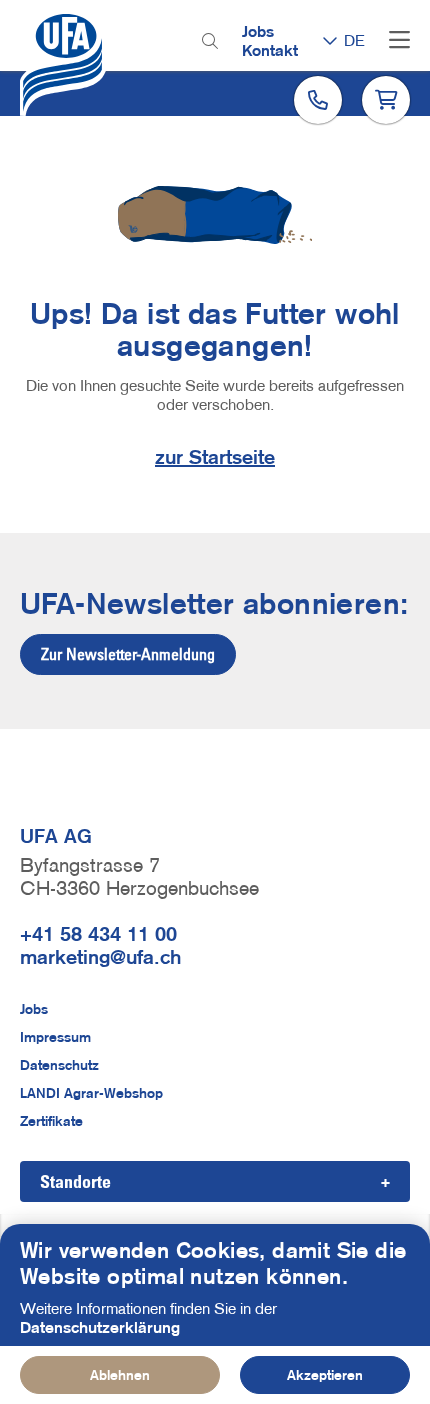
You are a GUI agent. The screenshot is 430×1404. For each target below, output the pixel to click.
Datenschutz (59, 1065)
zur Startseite (215, 457)
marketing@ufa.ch (100, 957)
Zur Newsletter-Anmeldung (128, 654)
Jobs (258, 31)
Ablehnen (120, 1375)
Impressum (55, 1037)
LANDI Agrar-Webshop (91, 1093)
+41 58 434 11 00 (98, 934)
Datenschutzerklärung (100, 1327)
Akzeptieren (325, 1375)
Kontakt (270, 50)
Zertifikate (51, 1121)
